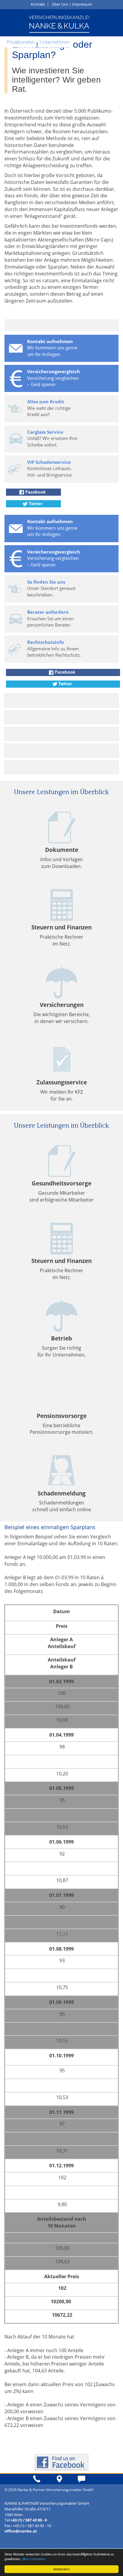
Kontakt (38, 4)
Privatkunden (20, 42)
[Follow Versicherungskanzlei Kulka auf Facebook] (61, 2462)
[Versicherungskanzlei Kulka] (59, 24)
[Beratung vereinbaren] (89, 2481)
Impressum (82, 4)
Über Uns (60, 4)
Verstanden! (61, 2569)
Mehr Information (34, 2559)
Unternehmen (55, 42)
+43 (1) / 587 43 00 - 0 (29, 2520)
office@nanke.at (21, 2531)
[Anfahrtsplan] (66, 2481)
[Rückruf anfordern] (44, 2481)
